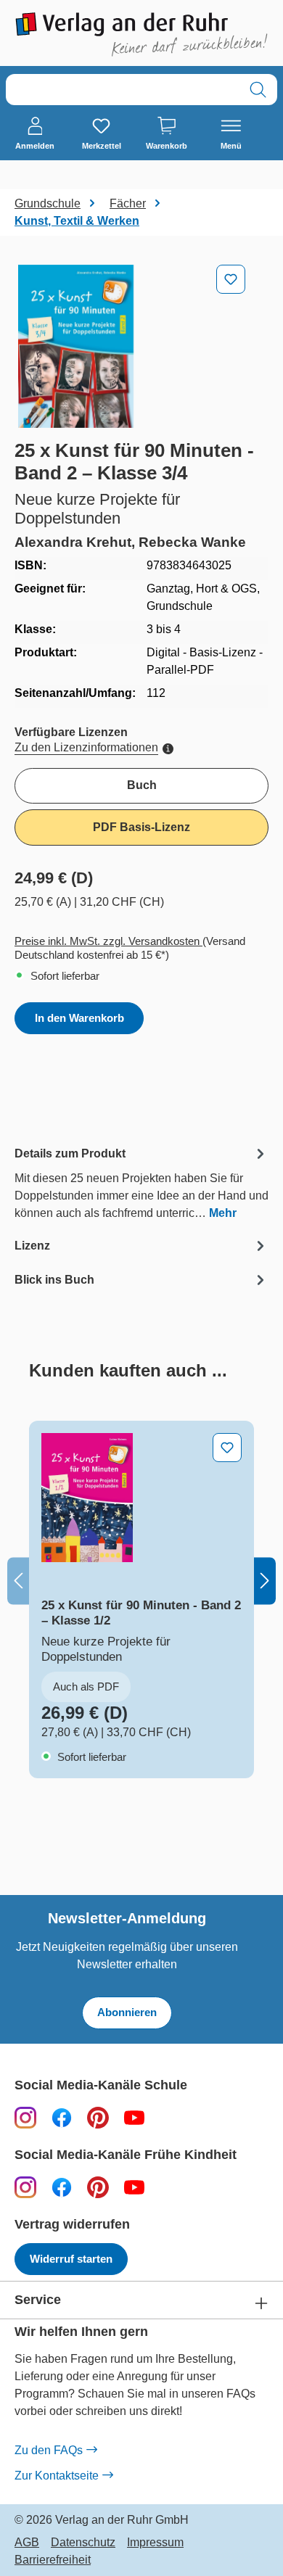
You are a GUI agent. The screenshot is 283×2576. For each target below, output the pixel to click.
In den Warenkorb (79, 1018)
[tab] (141, 1182)
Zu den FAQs (49, 2450)
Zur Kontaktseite (57, 2476)
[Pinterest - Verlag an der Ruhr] (98, 2117)
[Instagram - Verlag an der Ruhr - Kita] (25, 2187)
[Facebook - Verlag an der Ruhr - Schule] (62, 2117)
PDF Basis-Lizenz (141, 827)
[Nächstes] (265, 1581)
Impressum (155, 2543)
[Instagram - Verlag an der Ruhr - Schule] (25, 2117)
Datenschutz (83, 2543)
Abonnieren (127, 2012)
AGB (27, 2543)
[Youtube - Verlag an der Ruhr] (134, 2117)
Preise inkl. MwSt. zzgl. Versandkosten (108, 941)
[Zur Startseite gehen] (141, 34)
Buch (142, 785)
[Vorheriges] (18, 1581)
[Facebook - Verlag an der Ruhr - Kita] (62, 2187)
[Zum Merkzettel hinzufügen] (231, 279)
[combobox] (123, 90)
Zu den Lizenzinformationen (86, 747)
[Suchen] (258, 90)
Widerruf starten (71, 2259)
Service (38, 2300)
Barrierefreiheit (53, 2560)
